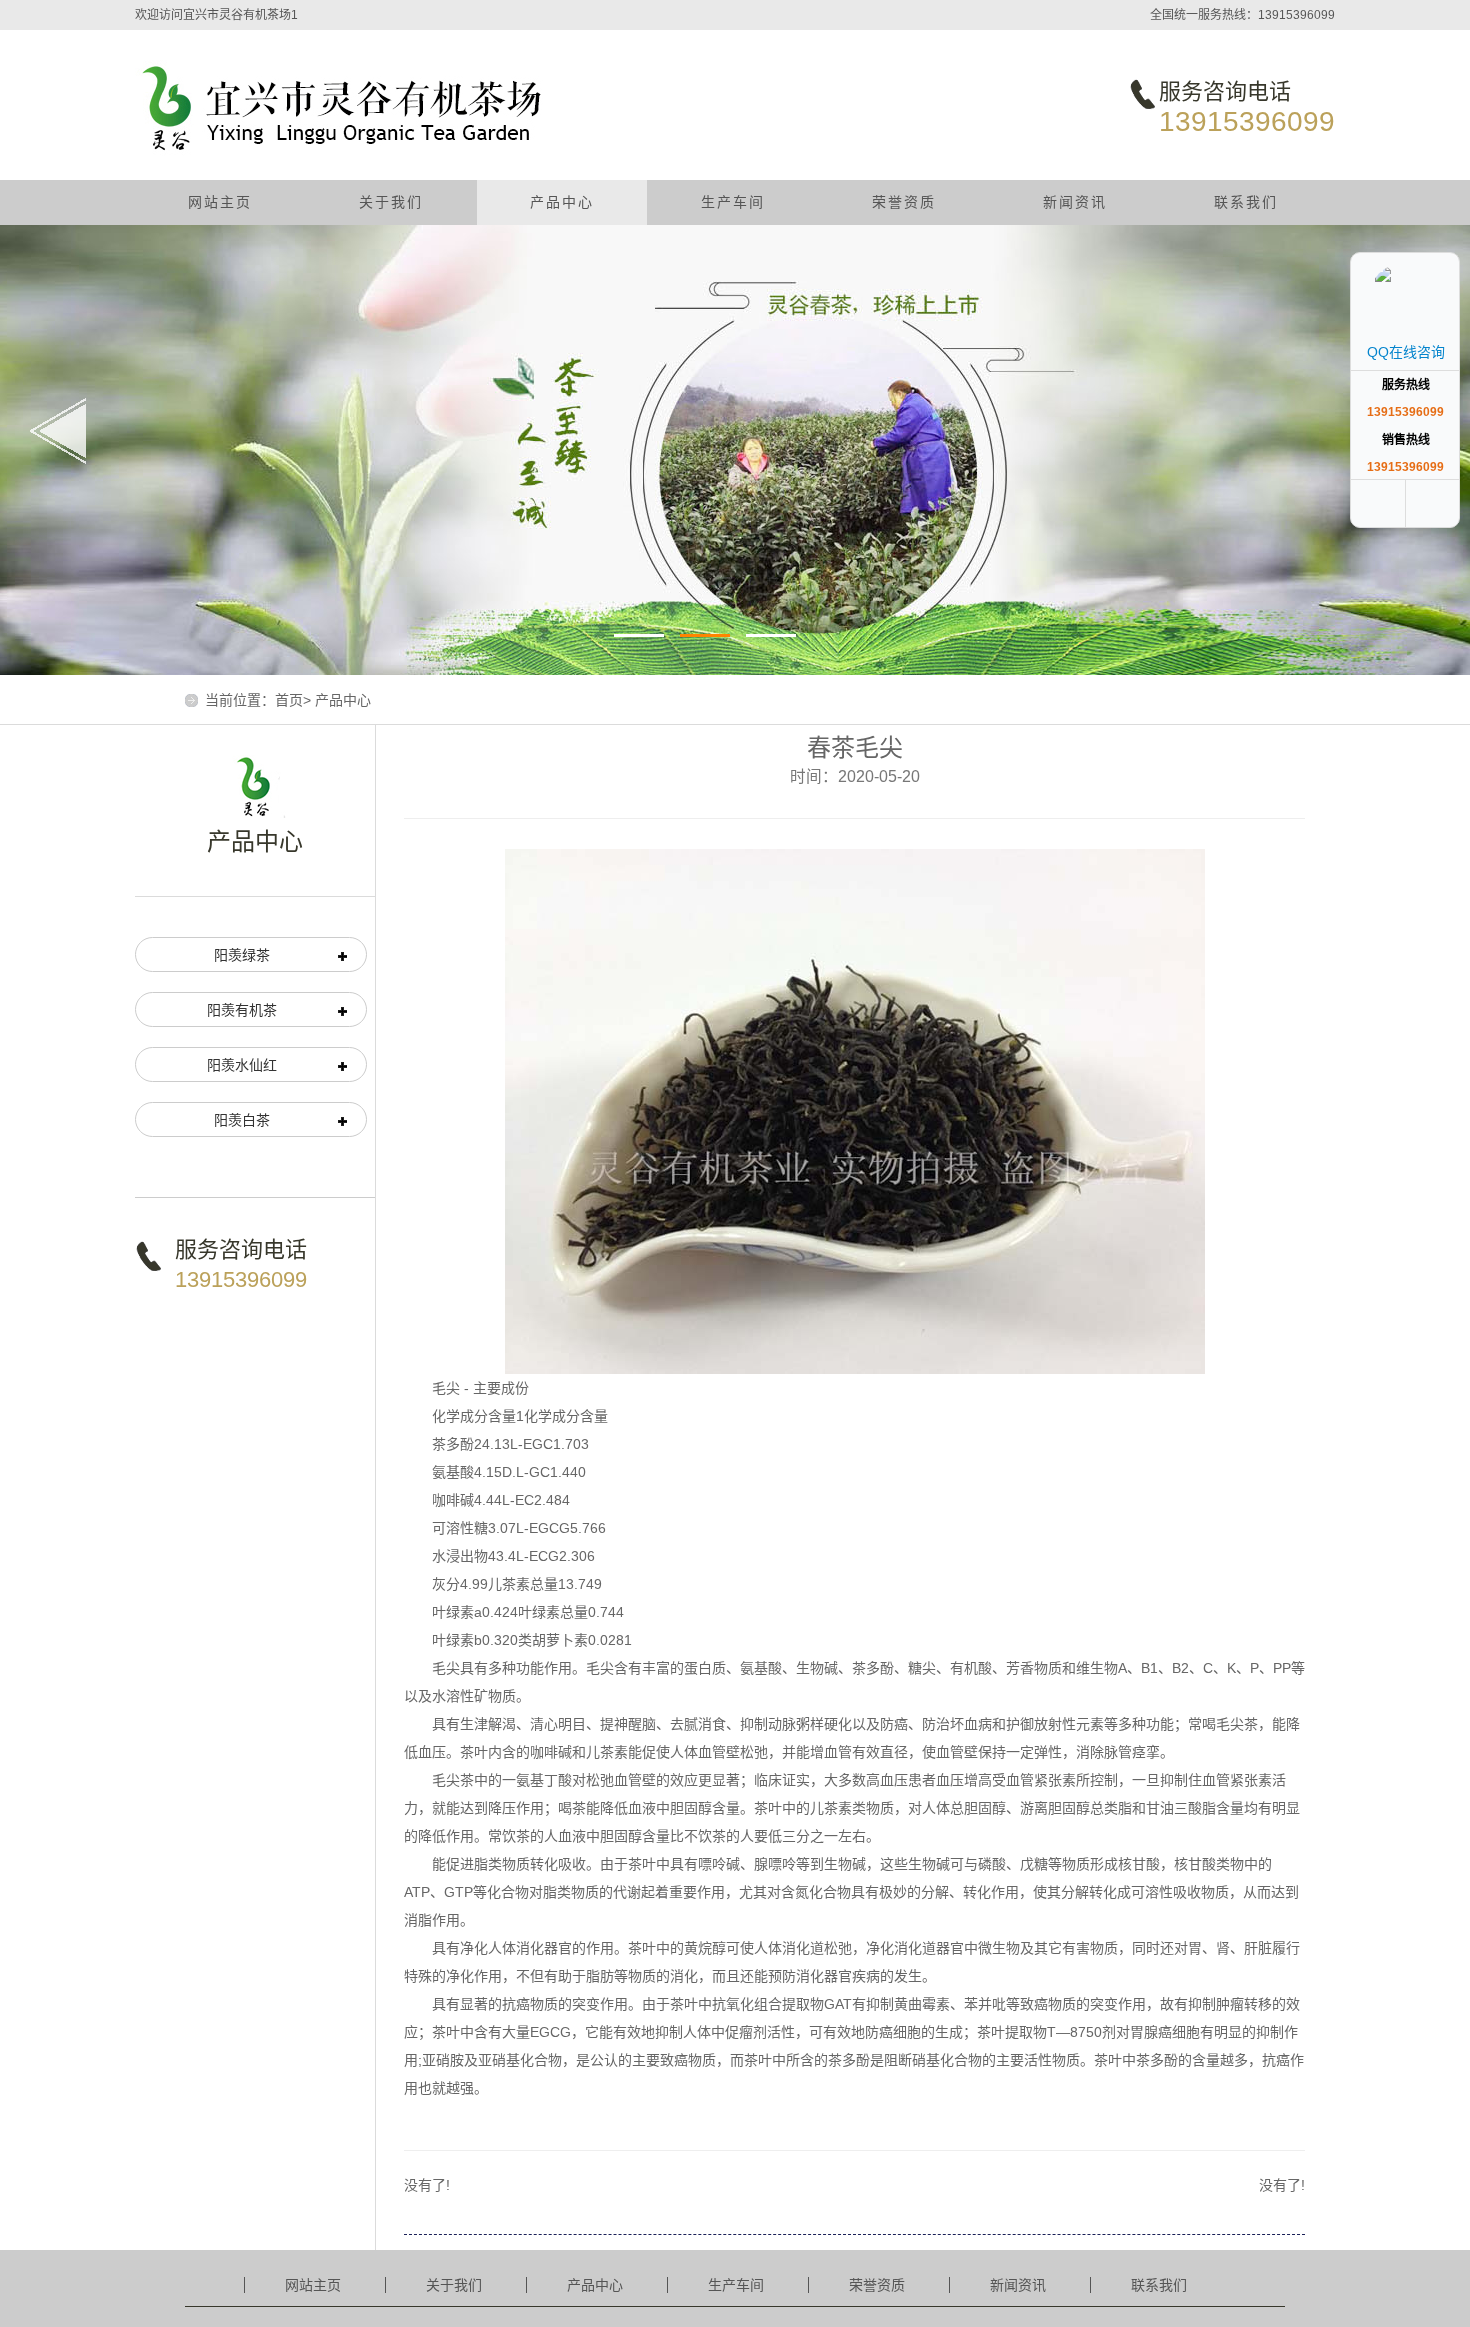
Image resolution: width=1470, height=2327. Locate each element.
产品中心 (562, 202)
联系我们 (1246, 202)
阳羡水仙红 (242, 1065)
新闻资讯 (1075, 202)
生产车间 (733, 202)
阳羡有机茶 (242, 1010)
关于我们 (391, 202)
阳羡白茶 (242, 1120)
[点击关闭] (1438, 230)
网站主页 (220, 202)
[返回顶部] (1435, 503)
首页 (289, 700)
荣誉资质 (904, 202)
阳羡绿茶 (242, 955)
